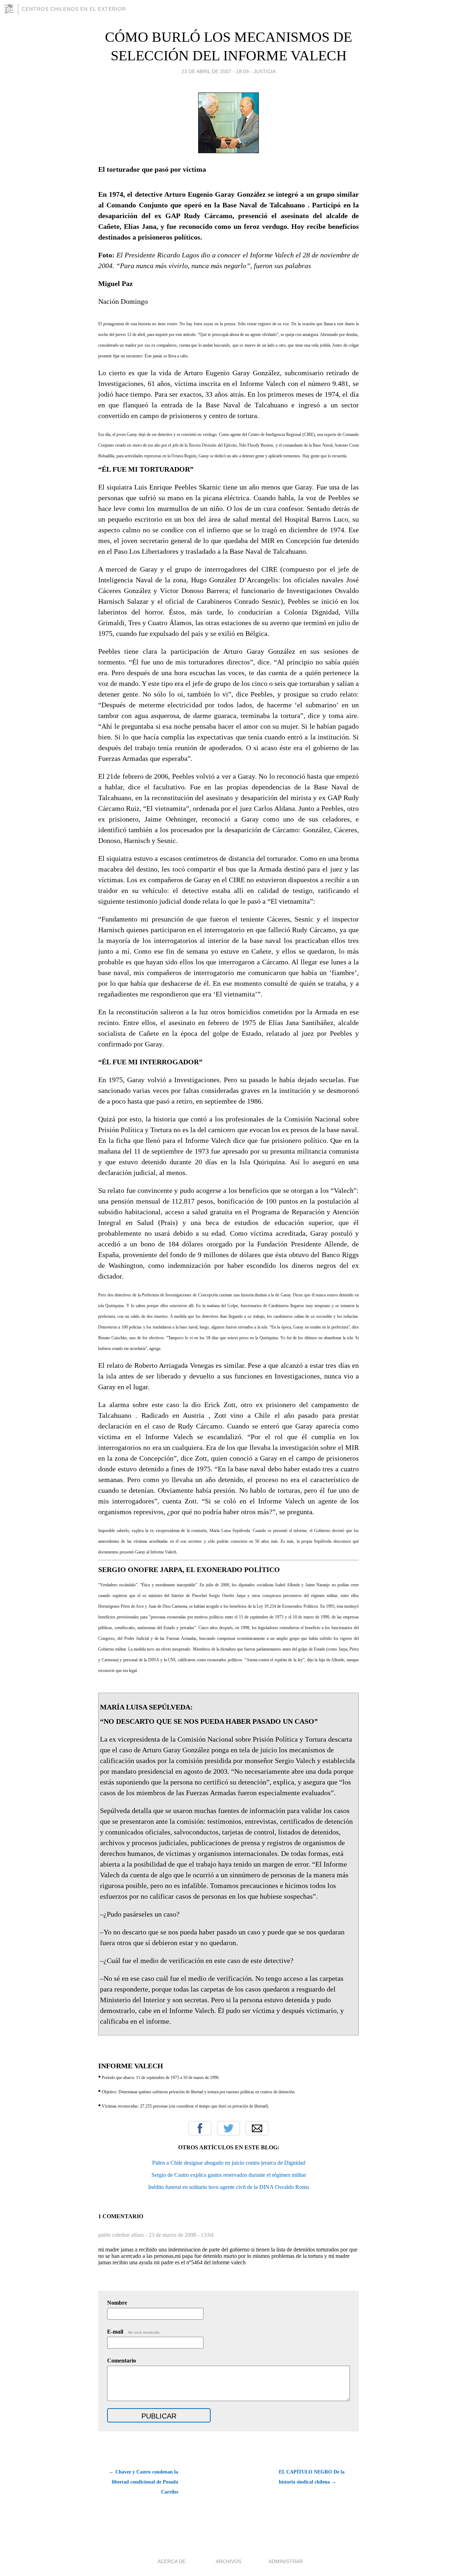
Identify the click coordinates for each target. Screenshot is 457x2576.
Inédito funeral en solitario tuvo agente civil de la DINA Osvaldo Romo (229, 2187)
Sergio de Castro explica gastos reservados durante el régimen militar (229, 2175)
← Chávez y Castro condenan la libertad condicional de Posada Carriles (144, 2482)
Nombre (117, 2303)
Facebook (200, 2128)
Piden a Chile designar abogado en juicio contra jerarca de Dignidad (229, 2163)
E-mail (134, 2332)
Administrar (286, 2561)
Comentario (122, 2361)
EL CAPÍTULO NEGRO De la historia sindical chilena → (312, 2477)
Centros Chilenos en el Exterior (74, 9)
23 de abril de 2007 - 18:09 (215, 71)
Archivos (228, 2561)
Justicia (265, 71)
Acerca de (172, 2561)
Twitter (228, 2128)
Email (257, 2128)
